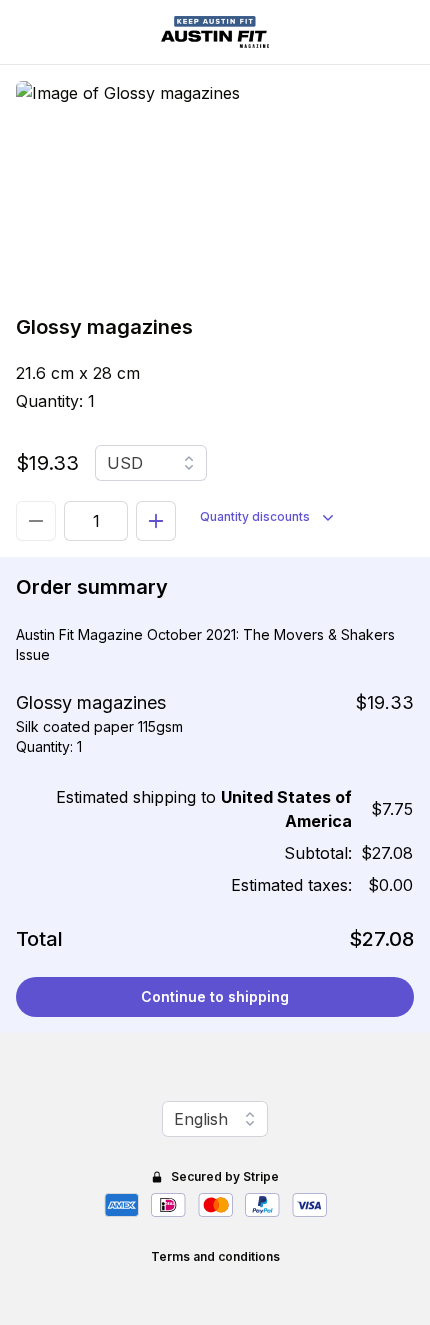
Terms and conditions (215, 1256)
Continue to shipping (215, 996)
